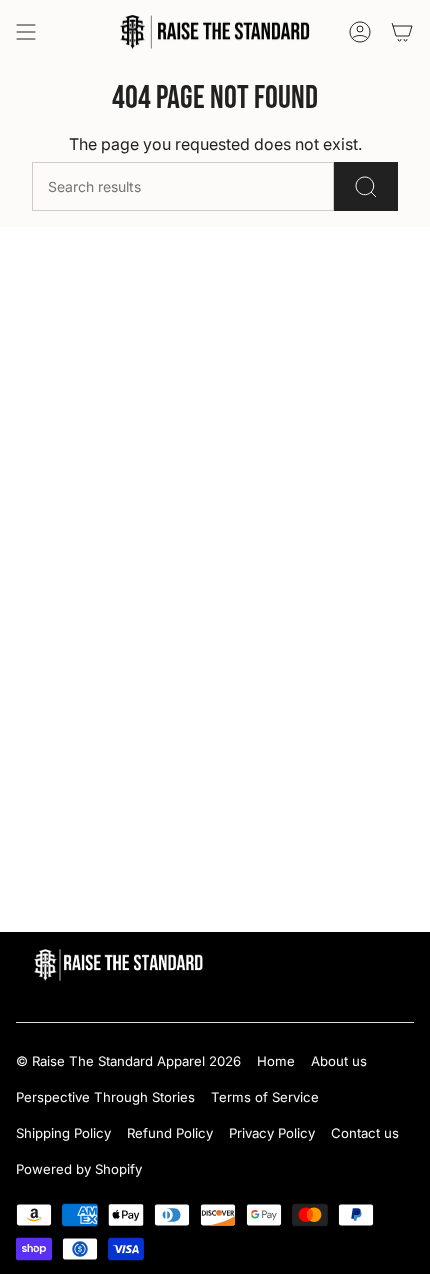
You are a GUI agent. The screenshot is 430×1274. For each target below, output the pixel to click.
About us (339, 1061)
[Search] (366, 186)
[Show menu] (26, 32)
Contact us (365, 1133)
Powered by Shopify (79, 1169)
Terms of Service (265, 1097)
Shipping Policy (63, 1133)
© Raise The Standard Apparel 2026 (128, 1061)
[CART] (402, 32)
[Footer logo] (118, 965)
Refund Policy (170, 1133)
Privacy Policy (272, 1133)
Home (276, 1061)
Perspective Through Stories (105, 1097)
